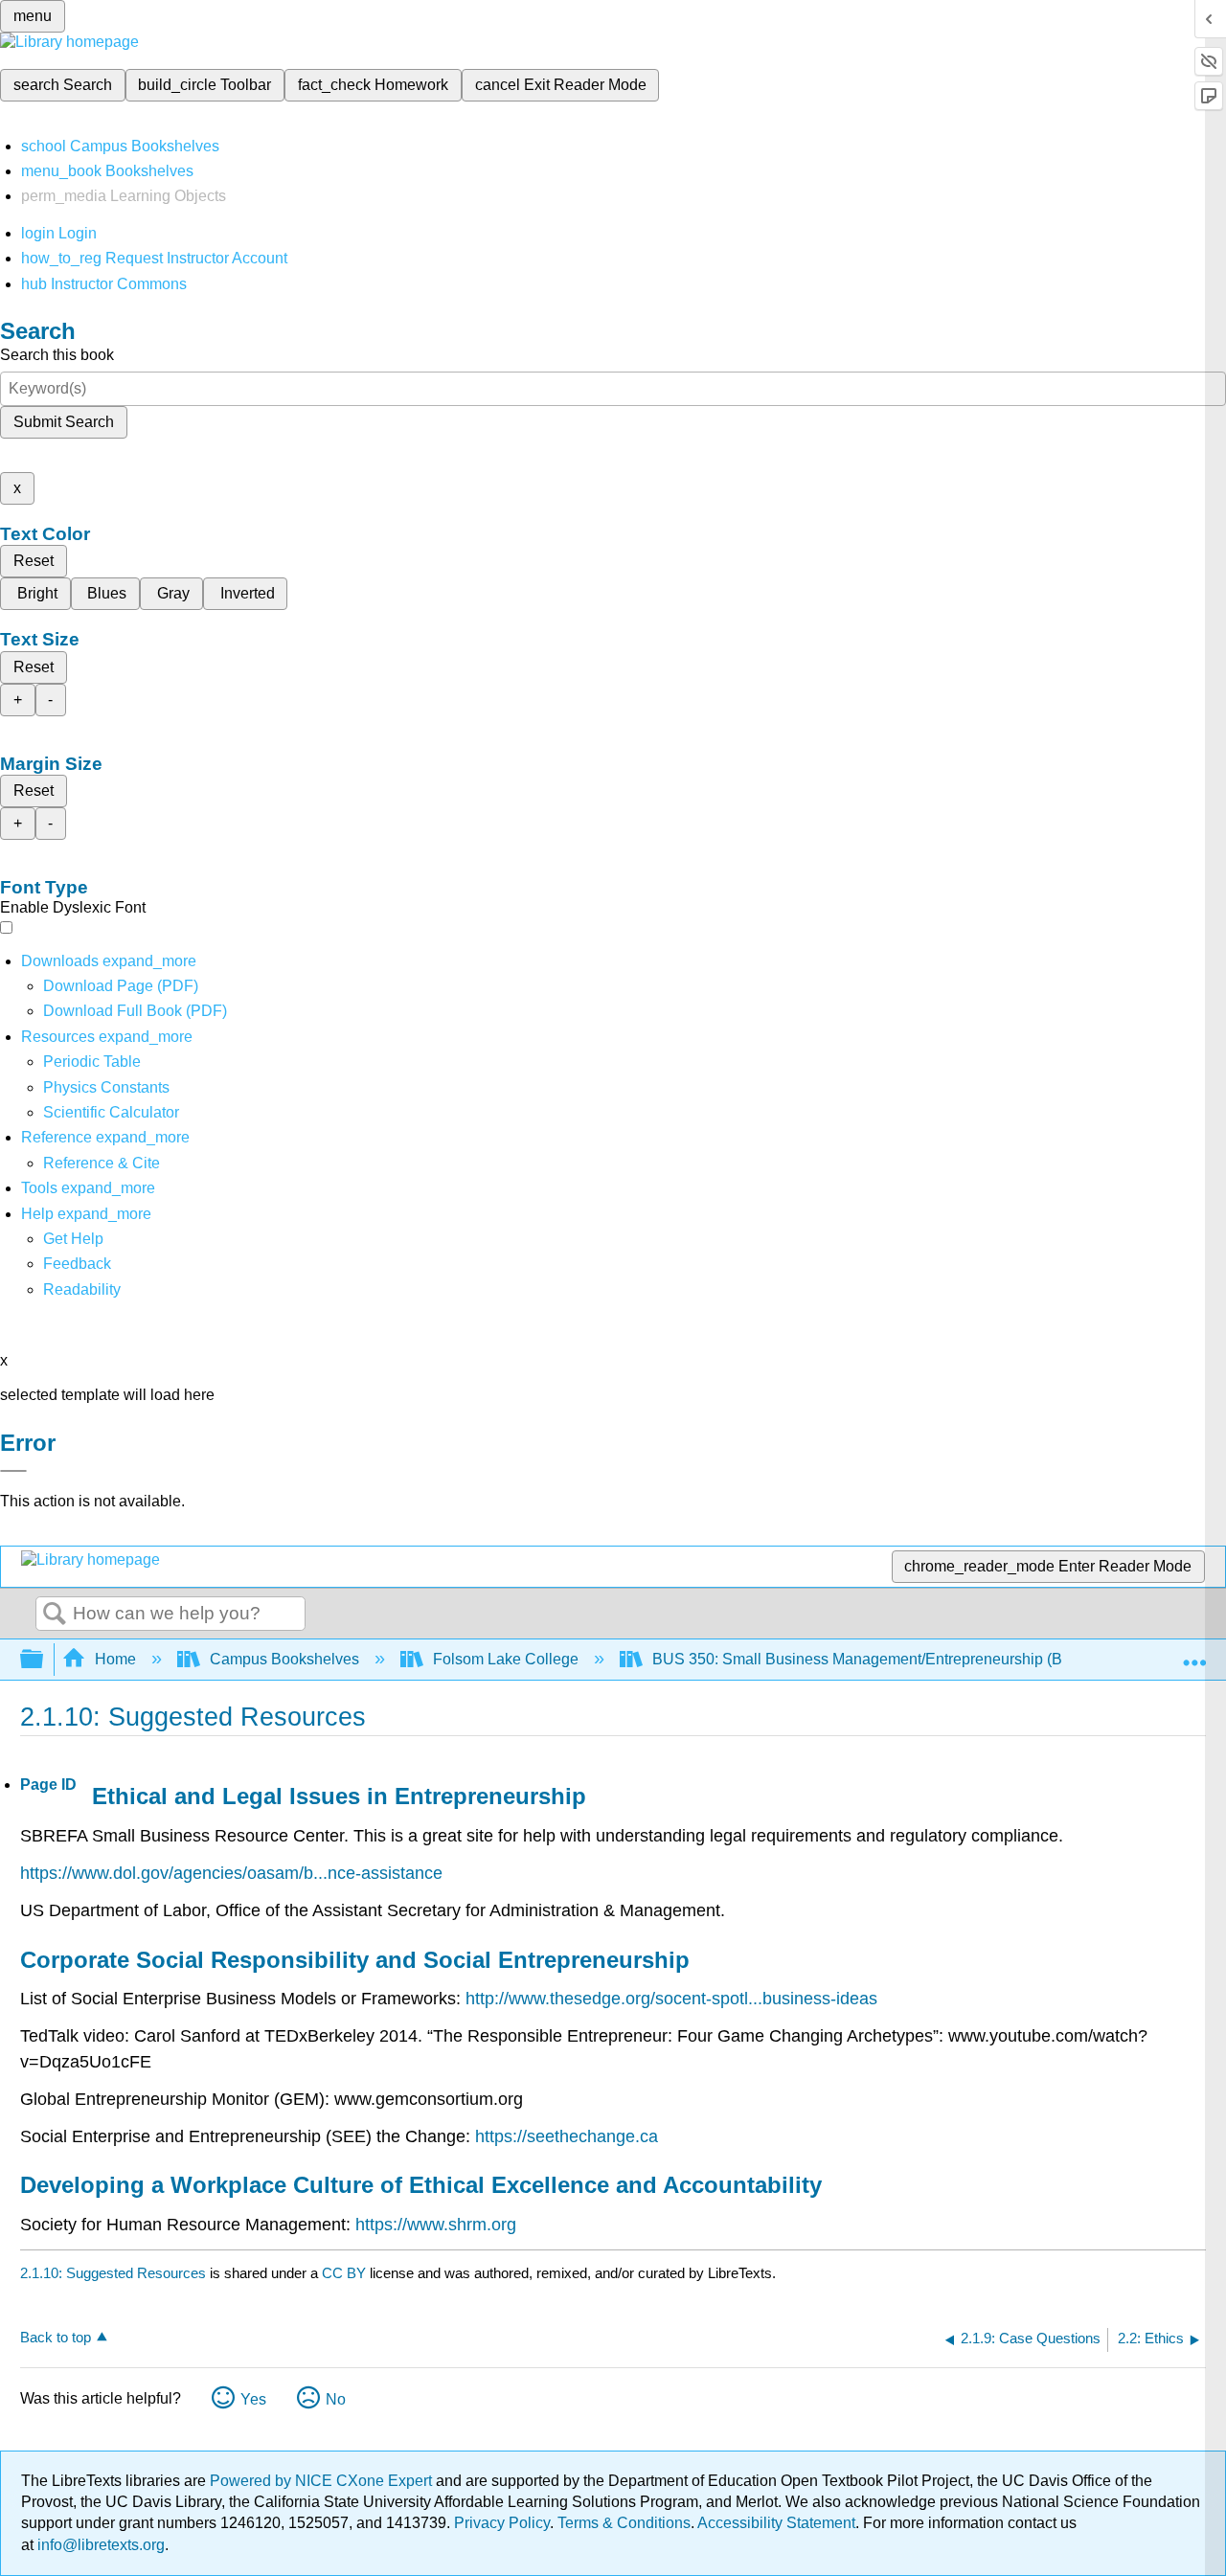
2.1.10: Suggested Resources (113, 2273)
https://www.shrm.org (436, 2225)
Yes (253, 2399)
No (336, 2399)
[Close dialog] (13, 1471)
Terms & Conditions (624, 2523)
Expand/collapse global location (1194, 1654)
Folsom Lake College (506, 1659)
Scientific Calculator (111, 1112)
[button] (77, 1264)
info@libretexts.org (99, 2545)
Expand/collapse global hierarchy (44, 1660)
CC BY (346, 2273)
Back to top (56, 2337)
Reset (34, 561)
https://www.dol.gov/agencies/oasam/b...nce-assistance (231, 1873)
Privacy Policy (502, 2523)
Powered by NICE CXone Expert (323, 2481)
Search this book (57, 355)
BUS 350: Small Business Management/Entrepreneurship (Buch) (872, 1659)
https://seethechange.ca (567, 2136)
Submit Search (64, 422)
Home (115, 1659)
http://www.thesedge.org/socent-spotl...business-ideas (671, 1999)
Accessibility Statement (776, 2523)
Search (55, 1615)
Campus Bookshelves (284, 1659)
